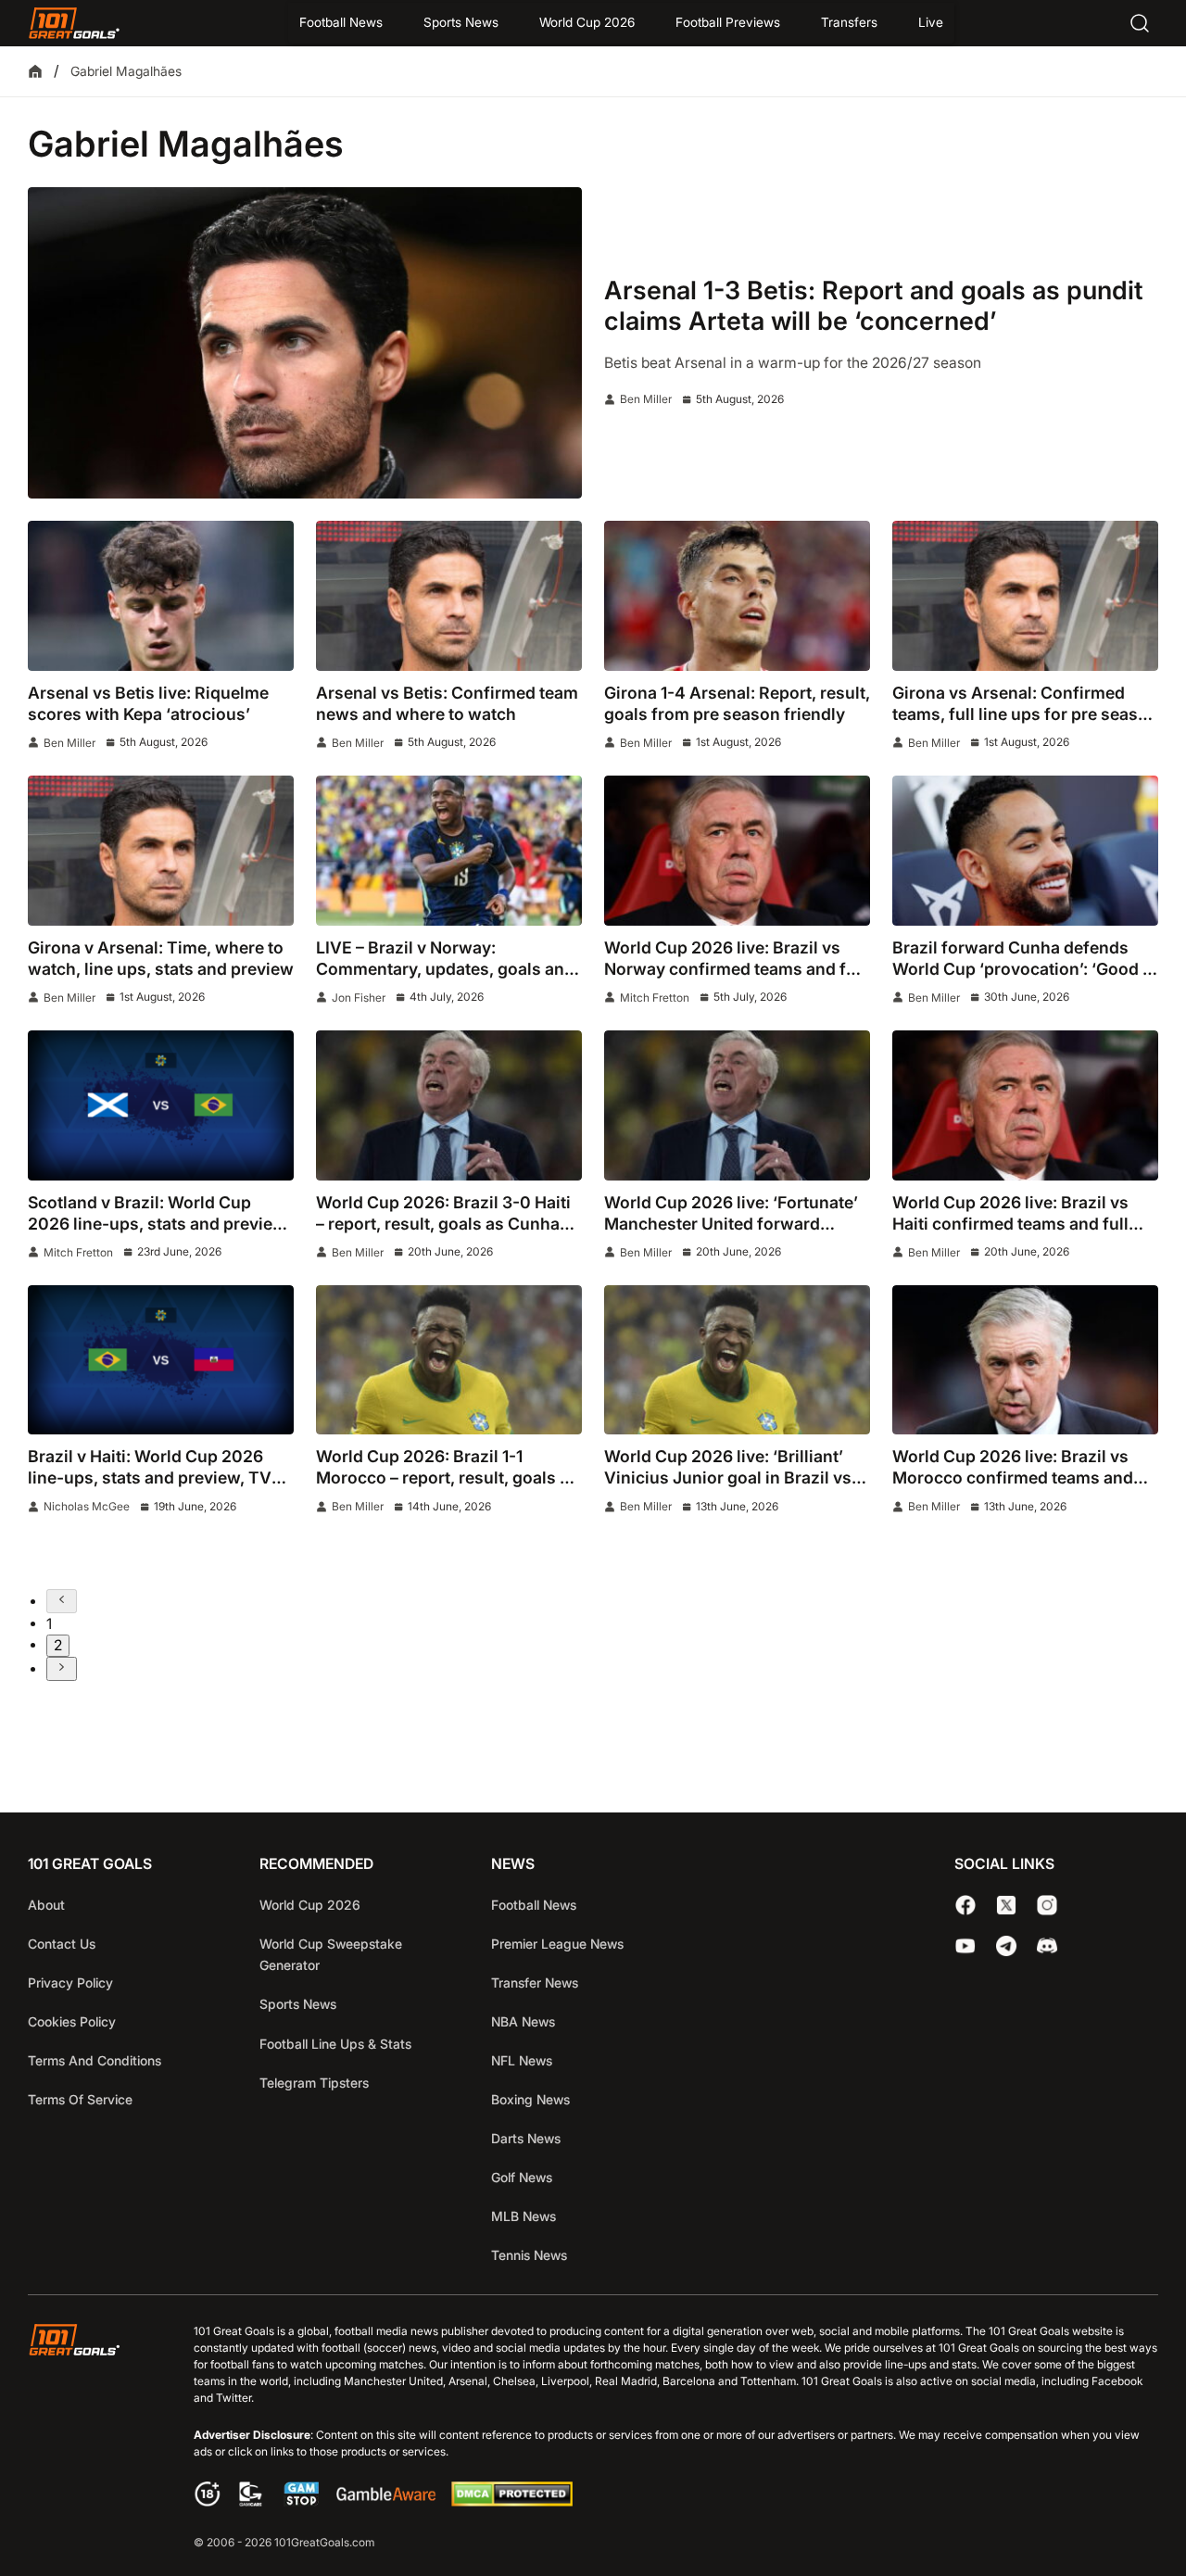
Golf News (522, 2177)
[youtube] (965, 1946)
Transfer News (535, 1983)
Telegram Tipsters (314, 2083)
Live (931, 22)
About (46, 1905)
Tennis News (529, 2255)
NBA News (523, 2021)
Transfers (849, 22)
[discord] (1047, 1946)
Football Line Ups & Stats (335, 2044)
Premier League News (557, 1944)
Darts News (526, 2138)
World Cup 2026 (587, 22)
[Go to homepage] (74, 23)
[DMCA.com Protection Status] (511, 2501)
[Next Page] (62, 1669)
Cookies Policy (72, 2021)
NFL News (522, 2060)
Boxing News (530, 2099)
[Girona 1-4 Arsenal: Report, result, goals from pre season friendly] (737, 595)
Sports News (461, 22)
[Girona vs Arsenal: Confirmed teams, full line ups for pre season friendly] (1025, 595)
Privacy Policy (70, 1983)
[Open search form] (1140, 23)
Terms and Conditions (95, 2060)
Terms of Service (80, 2099)
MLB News (524, 2216)
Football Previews (728, 22)
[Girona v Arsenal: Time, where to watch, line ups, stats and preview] (161, 850)
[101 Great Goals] (88, 2438)
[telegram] (1006, 1946)
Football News (341, 22)
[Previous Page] (62, 1601)
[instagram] (1047, 1905)
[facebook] (965, 1905)
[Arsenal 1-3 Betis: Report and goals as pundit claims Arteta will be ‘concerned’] (305, 343)
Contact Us (62, 1944)
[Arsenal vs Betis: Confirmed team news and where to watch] (449, 595)
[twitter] (1006, 1905)
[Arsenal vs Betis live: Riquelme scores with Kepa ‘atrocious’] (161, 595)
